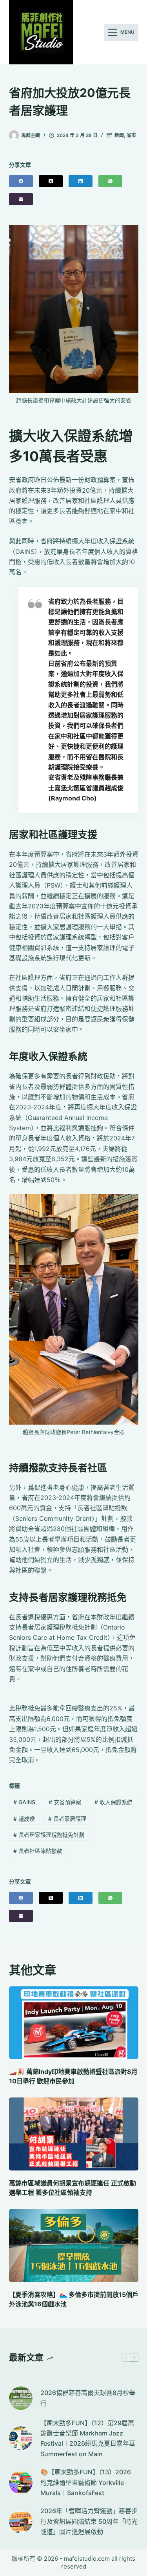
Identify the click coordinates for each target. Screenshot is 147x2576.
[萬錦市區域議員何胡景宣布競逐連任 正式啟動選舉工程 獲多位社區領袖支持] (74, 2134)
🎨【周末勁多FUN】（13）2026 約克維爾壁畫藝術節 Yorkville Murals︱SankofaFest (86, 2482)
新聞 (119, 135)
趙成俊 (24, 1819)
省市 (131, 135)
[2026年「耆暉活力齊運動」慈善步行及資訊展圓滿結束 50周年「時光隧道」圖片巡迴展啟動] (21, 2521)
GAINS (24, 1802)
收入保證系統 (113, 1802)
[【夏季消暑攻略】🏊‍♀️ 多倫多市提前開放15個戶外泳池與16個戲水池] (74, 2245)
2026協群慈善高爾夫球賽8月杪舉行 (88, 2398)
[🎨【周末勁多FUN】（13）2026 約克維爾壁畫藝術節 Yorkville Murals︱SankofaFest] (21, 2483)
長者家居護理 (67, 1819)
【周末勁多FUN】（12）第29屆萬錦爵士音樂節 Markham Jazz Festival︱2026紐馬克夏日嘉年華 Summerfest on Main (88, 2438)
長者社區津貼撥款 (38, 1851)
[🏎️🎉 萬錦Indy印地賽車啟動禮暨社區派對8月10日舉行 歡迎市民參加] (74, 2023)
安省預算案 (65, 1802)
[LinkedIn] (81, 181)
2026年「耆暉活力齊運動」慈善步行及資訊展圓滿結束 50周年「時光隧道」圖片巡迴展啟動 (89, 2521)
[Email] (21, 199)
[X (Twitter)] (51, 181)
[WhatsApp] (110, 181)
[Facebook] (21, 181)
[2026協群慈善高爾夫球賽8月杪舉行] (21, 2398)
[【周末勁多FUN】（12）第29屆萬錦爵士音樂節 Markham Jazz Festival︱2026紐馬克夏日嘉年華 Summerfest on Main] (21, 2438)
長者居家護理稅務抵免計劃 (49, 1835)
